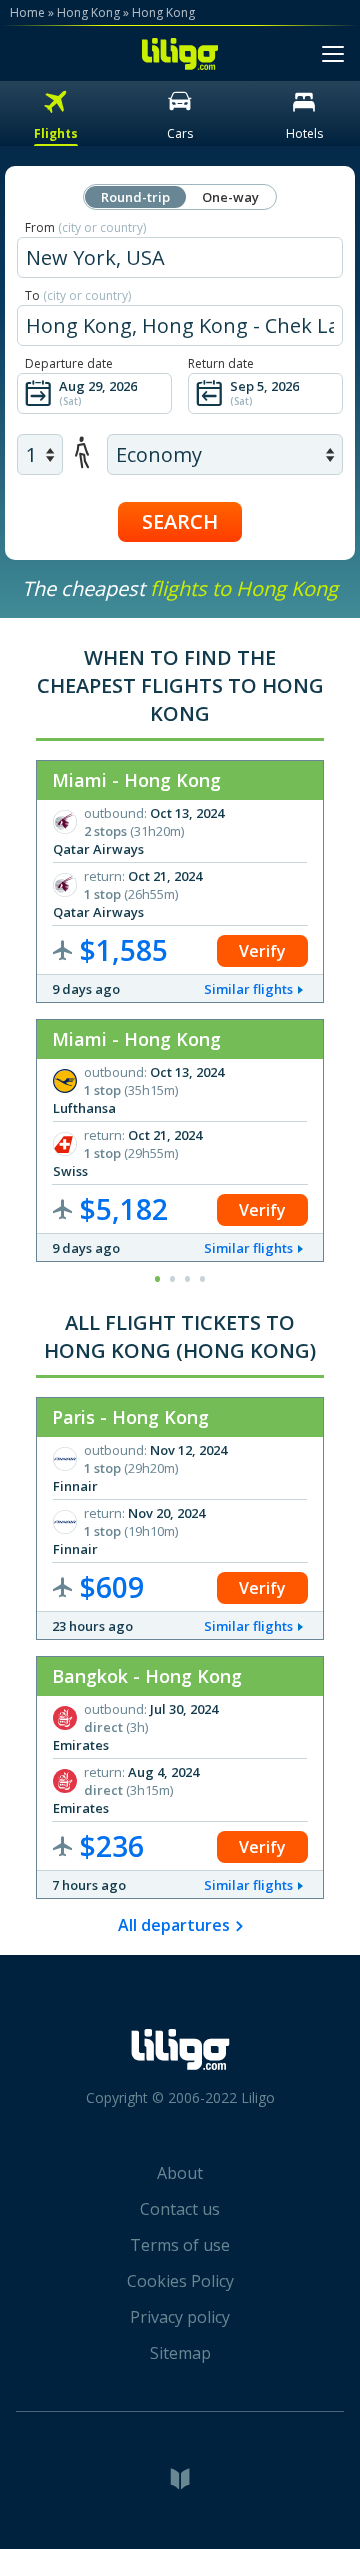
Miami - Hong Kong (136, 780)
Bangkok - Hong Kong (147, 1676)
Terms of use (180, 2245)
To (78, 295)
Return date (221, 363)
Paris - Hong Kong (130, 1417)
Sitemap (180, 2353)
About (180, 2173)
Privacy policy (180, 2317)
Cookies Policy (180, 2281)
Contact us (180, 2209)
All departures (174, 1925)
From (85, 227)
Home (27, 12)
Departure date (69, 363)
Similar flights (248, 989)
